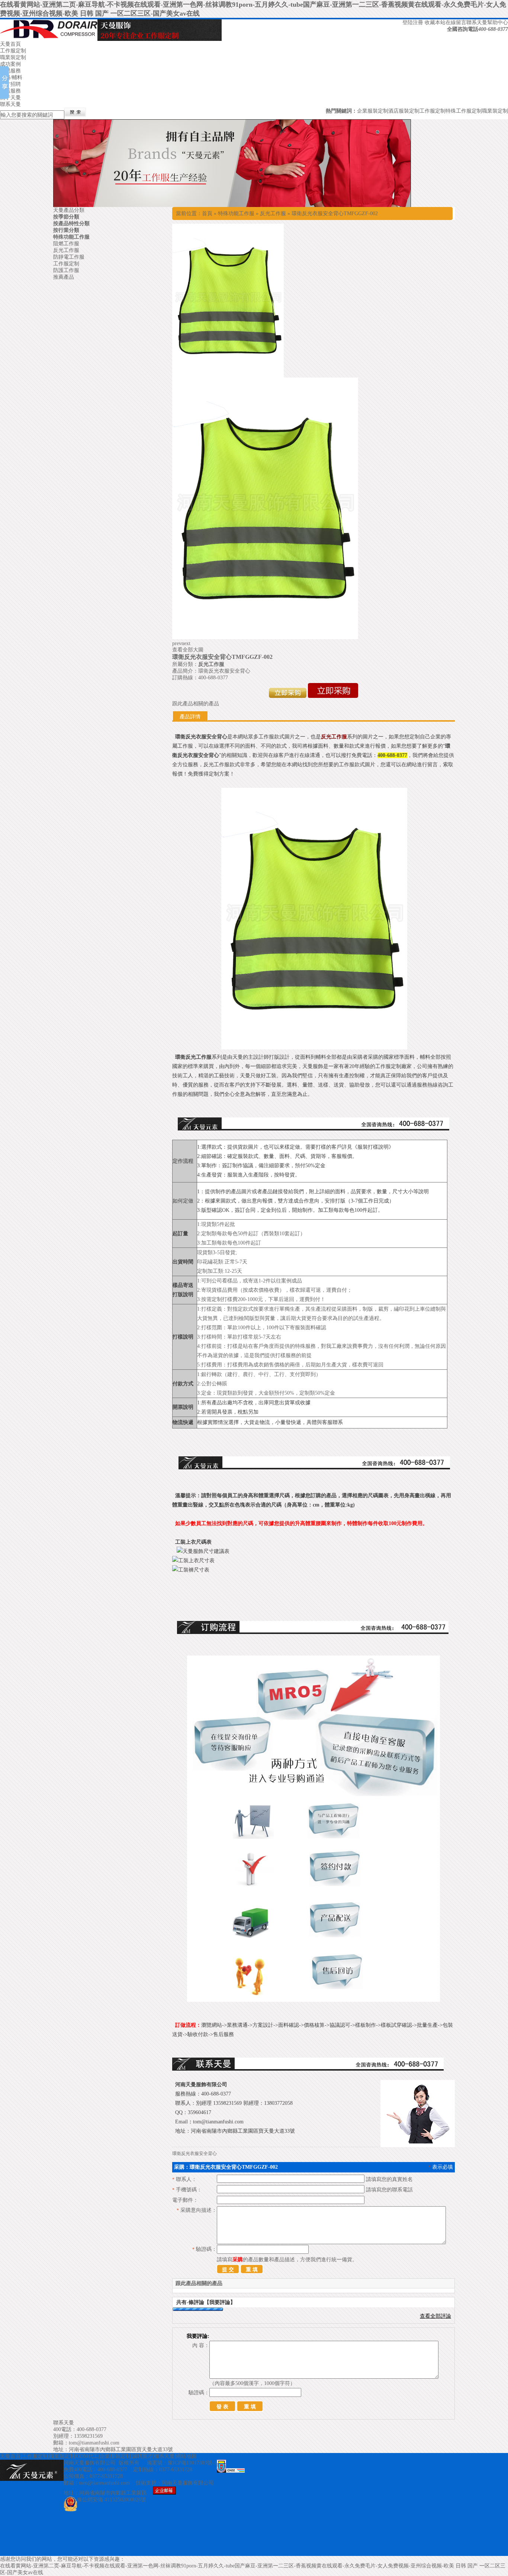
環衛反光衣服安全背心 (194, 2153)
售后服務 (10, 91)
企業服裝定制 (373, 111)
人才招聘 (10, 84)
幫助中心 (498, 22)
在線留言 (456, 22)
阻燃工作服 (66, 244)
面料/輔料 (11, 77)
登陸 (408, 22)
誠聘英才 (142, 2456)
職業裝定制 (13, 57)
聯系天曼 (477, 22)
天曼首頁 (10, 44)
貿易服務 (10, 71)
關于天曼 (10, 98)
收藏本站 (435, 22)
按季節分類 (66, 217)
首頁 (207, 213)
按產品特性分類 (71, 224)
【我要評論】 (220, 2302)
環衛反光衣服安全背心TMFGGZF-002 (335, 213)
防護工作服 (66, 270)
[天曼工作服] (232, 205)
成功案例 (10, 64)
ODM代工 (87, 2456)
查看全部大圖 (188, 650)
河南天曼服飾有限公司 (188, 2483)
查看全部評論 (435, 2316)
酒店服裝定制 (404, 111)
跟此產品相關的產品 (196, 704)
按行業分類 (66, 230)
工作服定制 (13, 51)
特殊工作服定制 (464, 111)
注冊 (418, 22)
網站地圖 (186, 2456)
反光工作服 (273, 213)
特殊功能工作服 (236, 213)
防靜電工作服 (69, 257)
